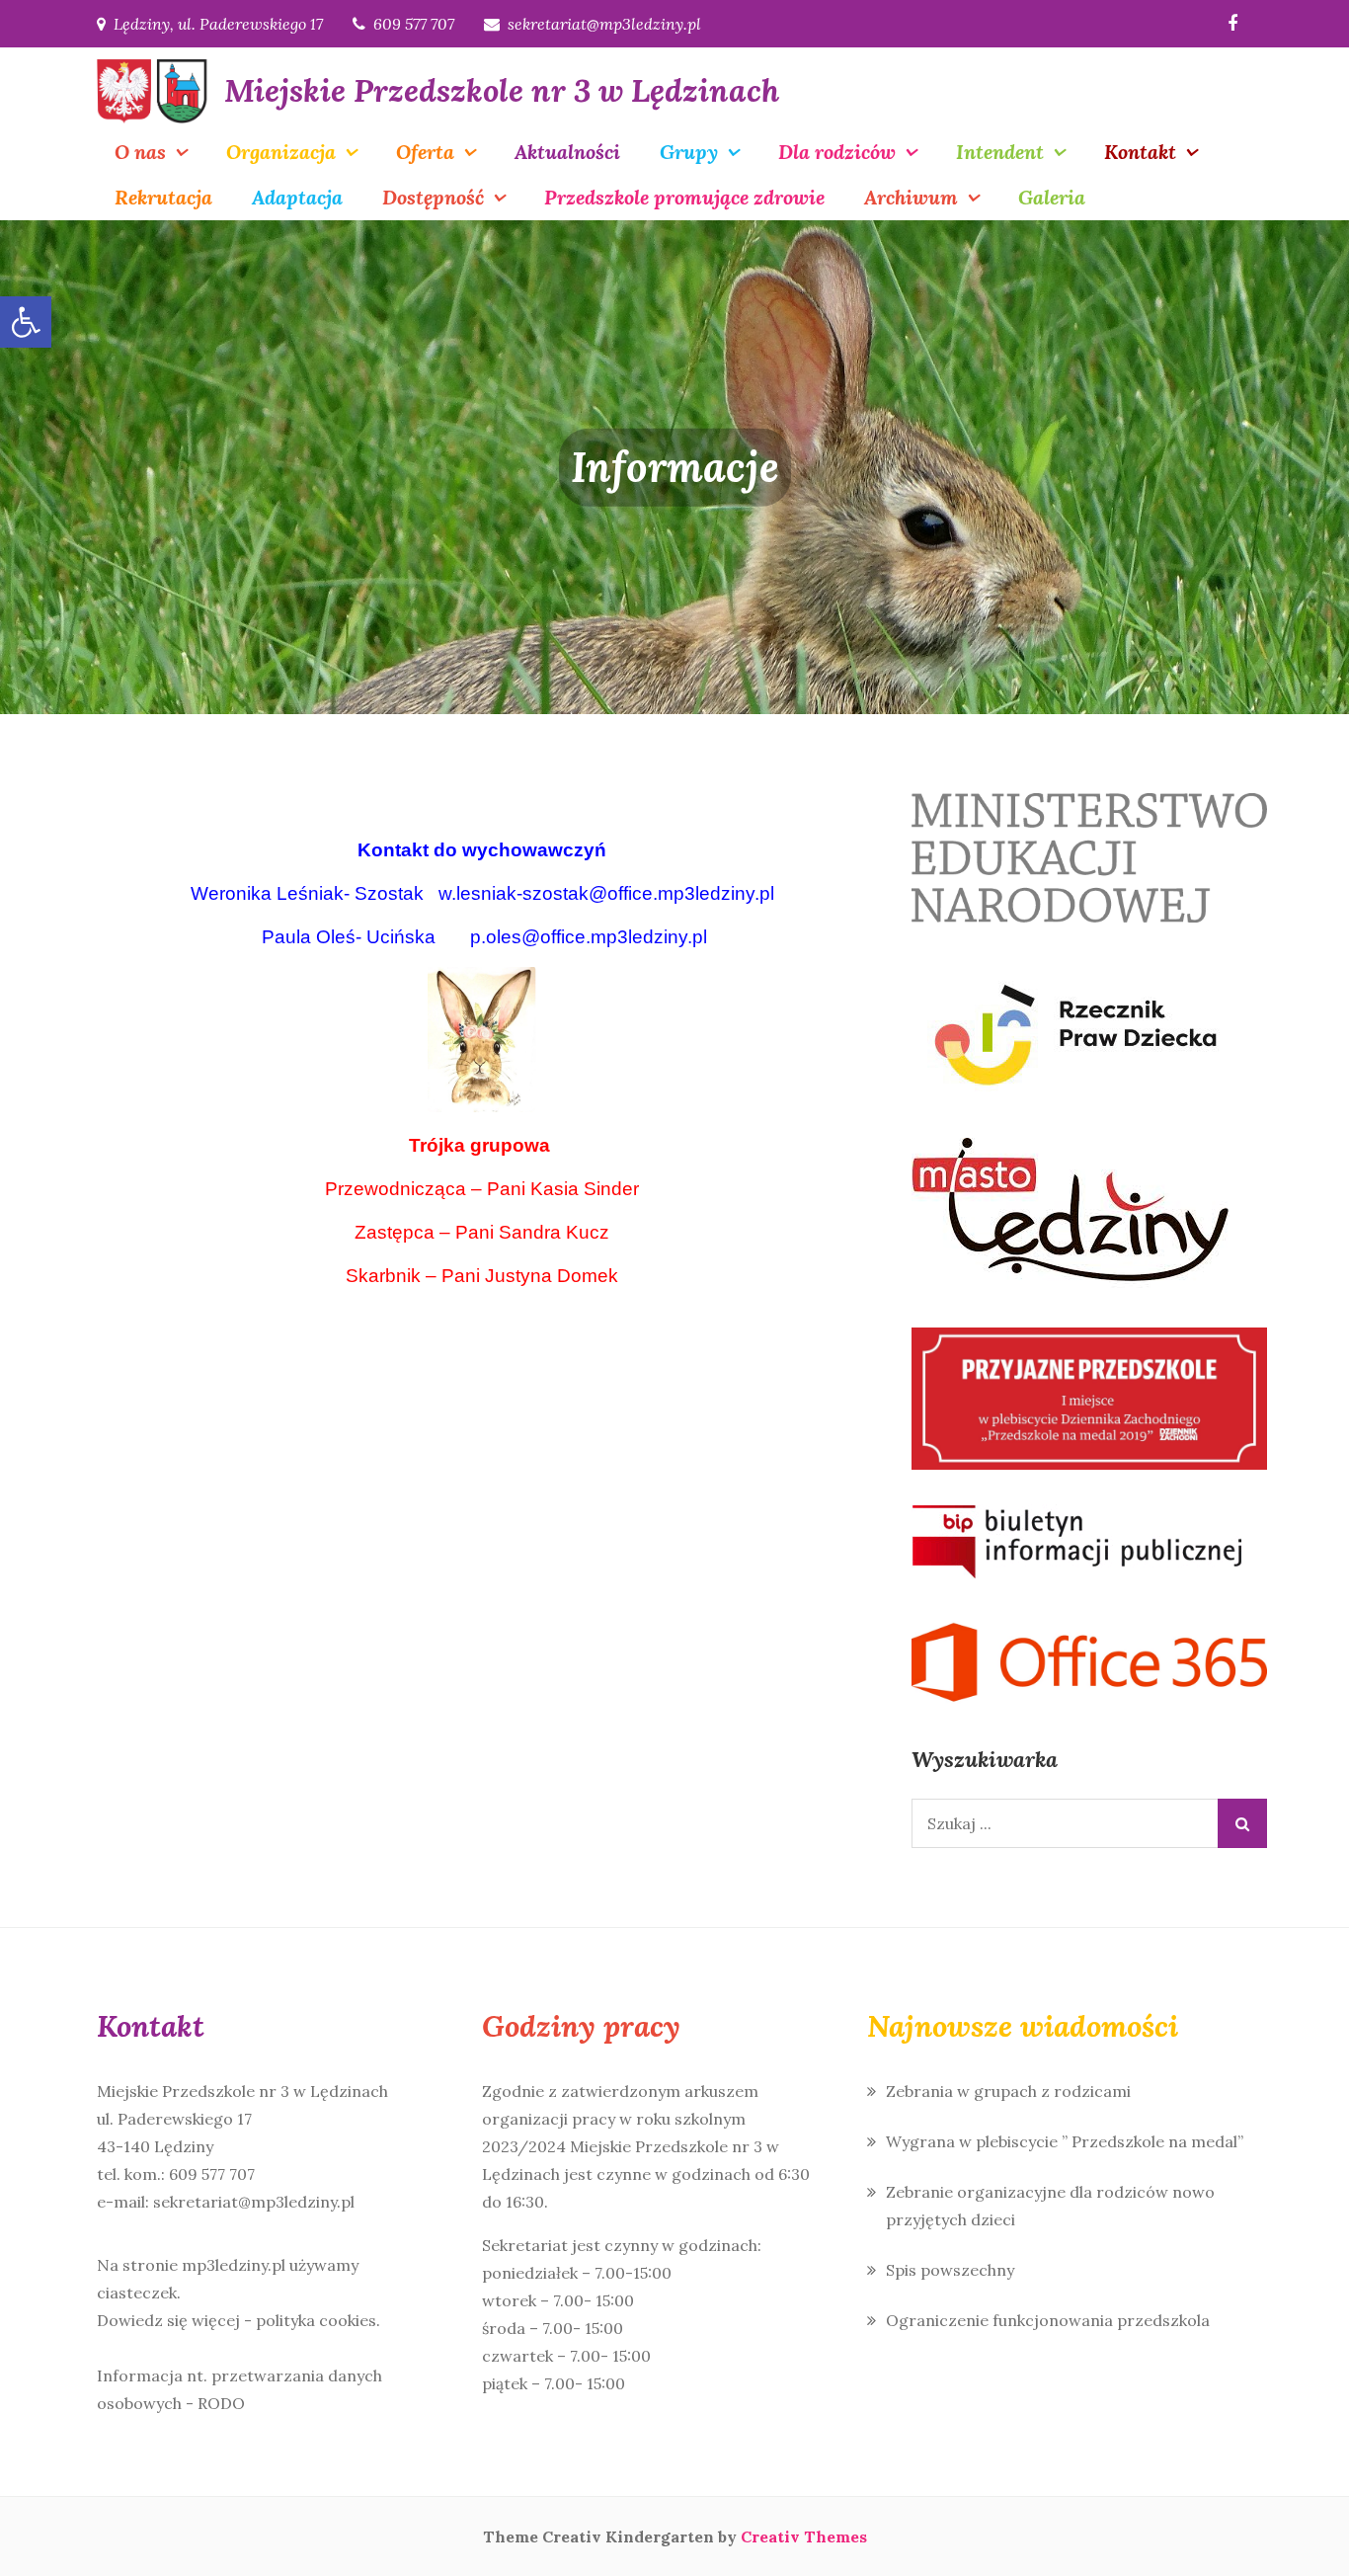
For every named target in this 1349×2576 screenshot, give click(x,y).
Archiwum (911, 197)
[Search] (1242, 1823)
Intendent (1000, 152)
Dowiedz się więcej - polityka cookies (237, 2320)
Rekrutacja (163, 197)
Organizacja (281, 152)
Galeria (1052, 197)
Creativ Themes (804, 2536)
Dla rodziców (837, 152)
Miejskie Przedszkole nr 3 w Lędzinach (502, 90)
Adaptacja (297, 197)
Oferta (425, 152)
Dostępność (433, 197)
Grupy (689, 152)
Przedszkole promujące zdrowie (684, 197)
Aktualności (567, 152)
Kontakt (1140, 152)
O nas (140, 152)
